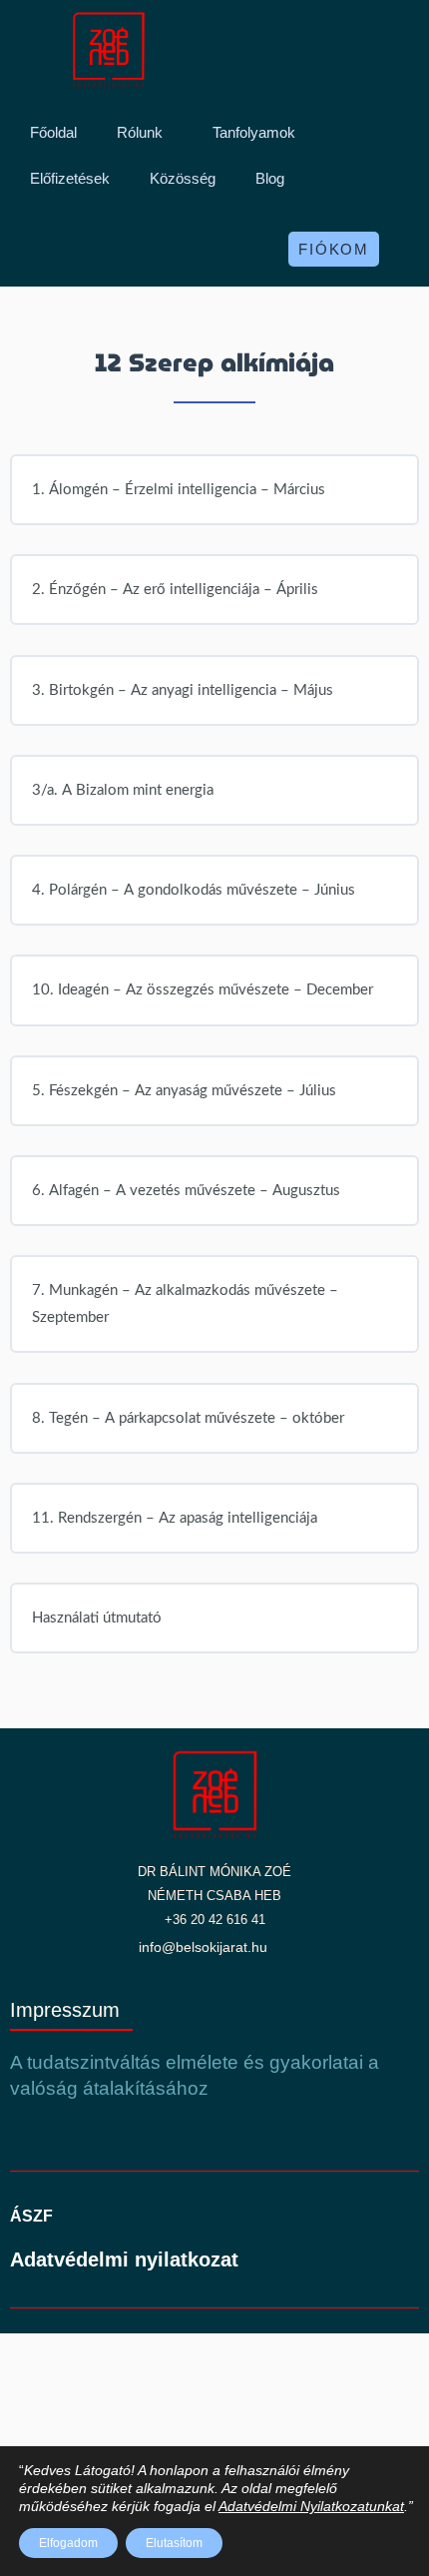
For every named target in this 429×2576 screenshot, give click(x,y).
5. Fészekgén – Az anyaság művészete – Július (184, 1091)
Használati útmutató (97, 1618)
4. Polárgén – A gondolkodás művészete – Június (194, 890)
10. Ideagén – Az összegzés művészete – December (203, 990)
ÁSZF (31, 2216)
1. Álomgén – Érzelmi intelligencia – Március (179, 490)
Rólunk (140, 132)
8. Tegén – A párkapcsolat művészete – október (188, 1418)
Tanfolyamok (254, 132)
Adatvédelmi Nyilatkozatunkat (311, 2506)
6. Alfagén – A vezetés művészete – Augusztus (186, 1191)
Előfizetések (70, 178)
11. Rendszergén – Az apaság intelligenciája (175, 1518)
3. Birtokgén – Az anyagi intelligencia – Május (183, 690)
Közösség (183, 178)
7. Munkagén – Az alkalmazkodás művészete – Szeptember (185, 1304)
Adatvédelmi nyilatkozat (124, 2259)
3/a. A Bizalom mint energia (123, 790)
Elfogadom (68, 2543)
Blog (270, 178)
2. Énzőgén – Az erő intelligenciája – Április (175, 590)
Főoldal (53, 132)
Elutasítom (174, 2543)
